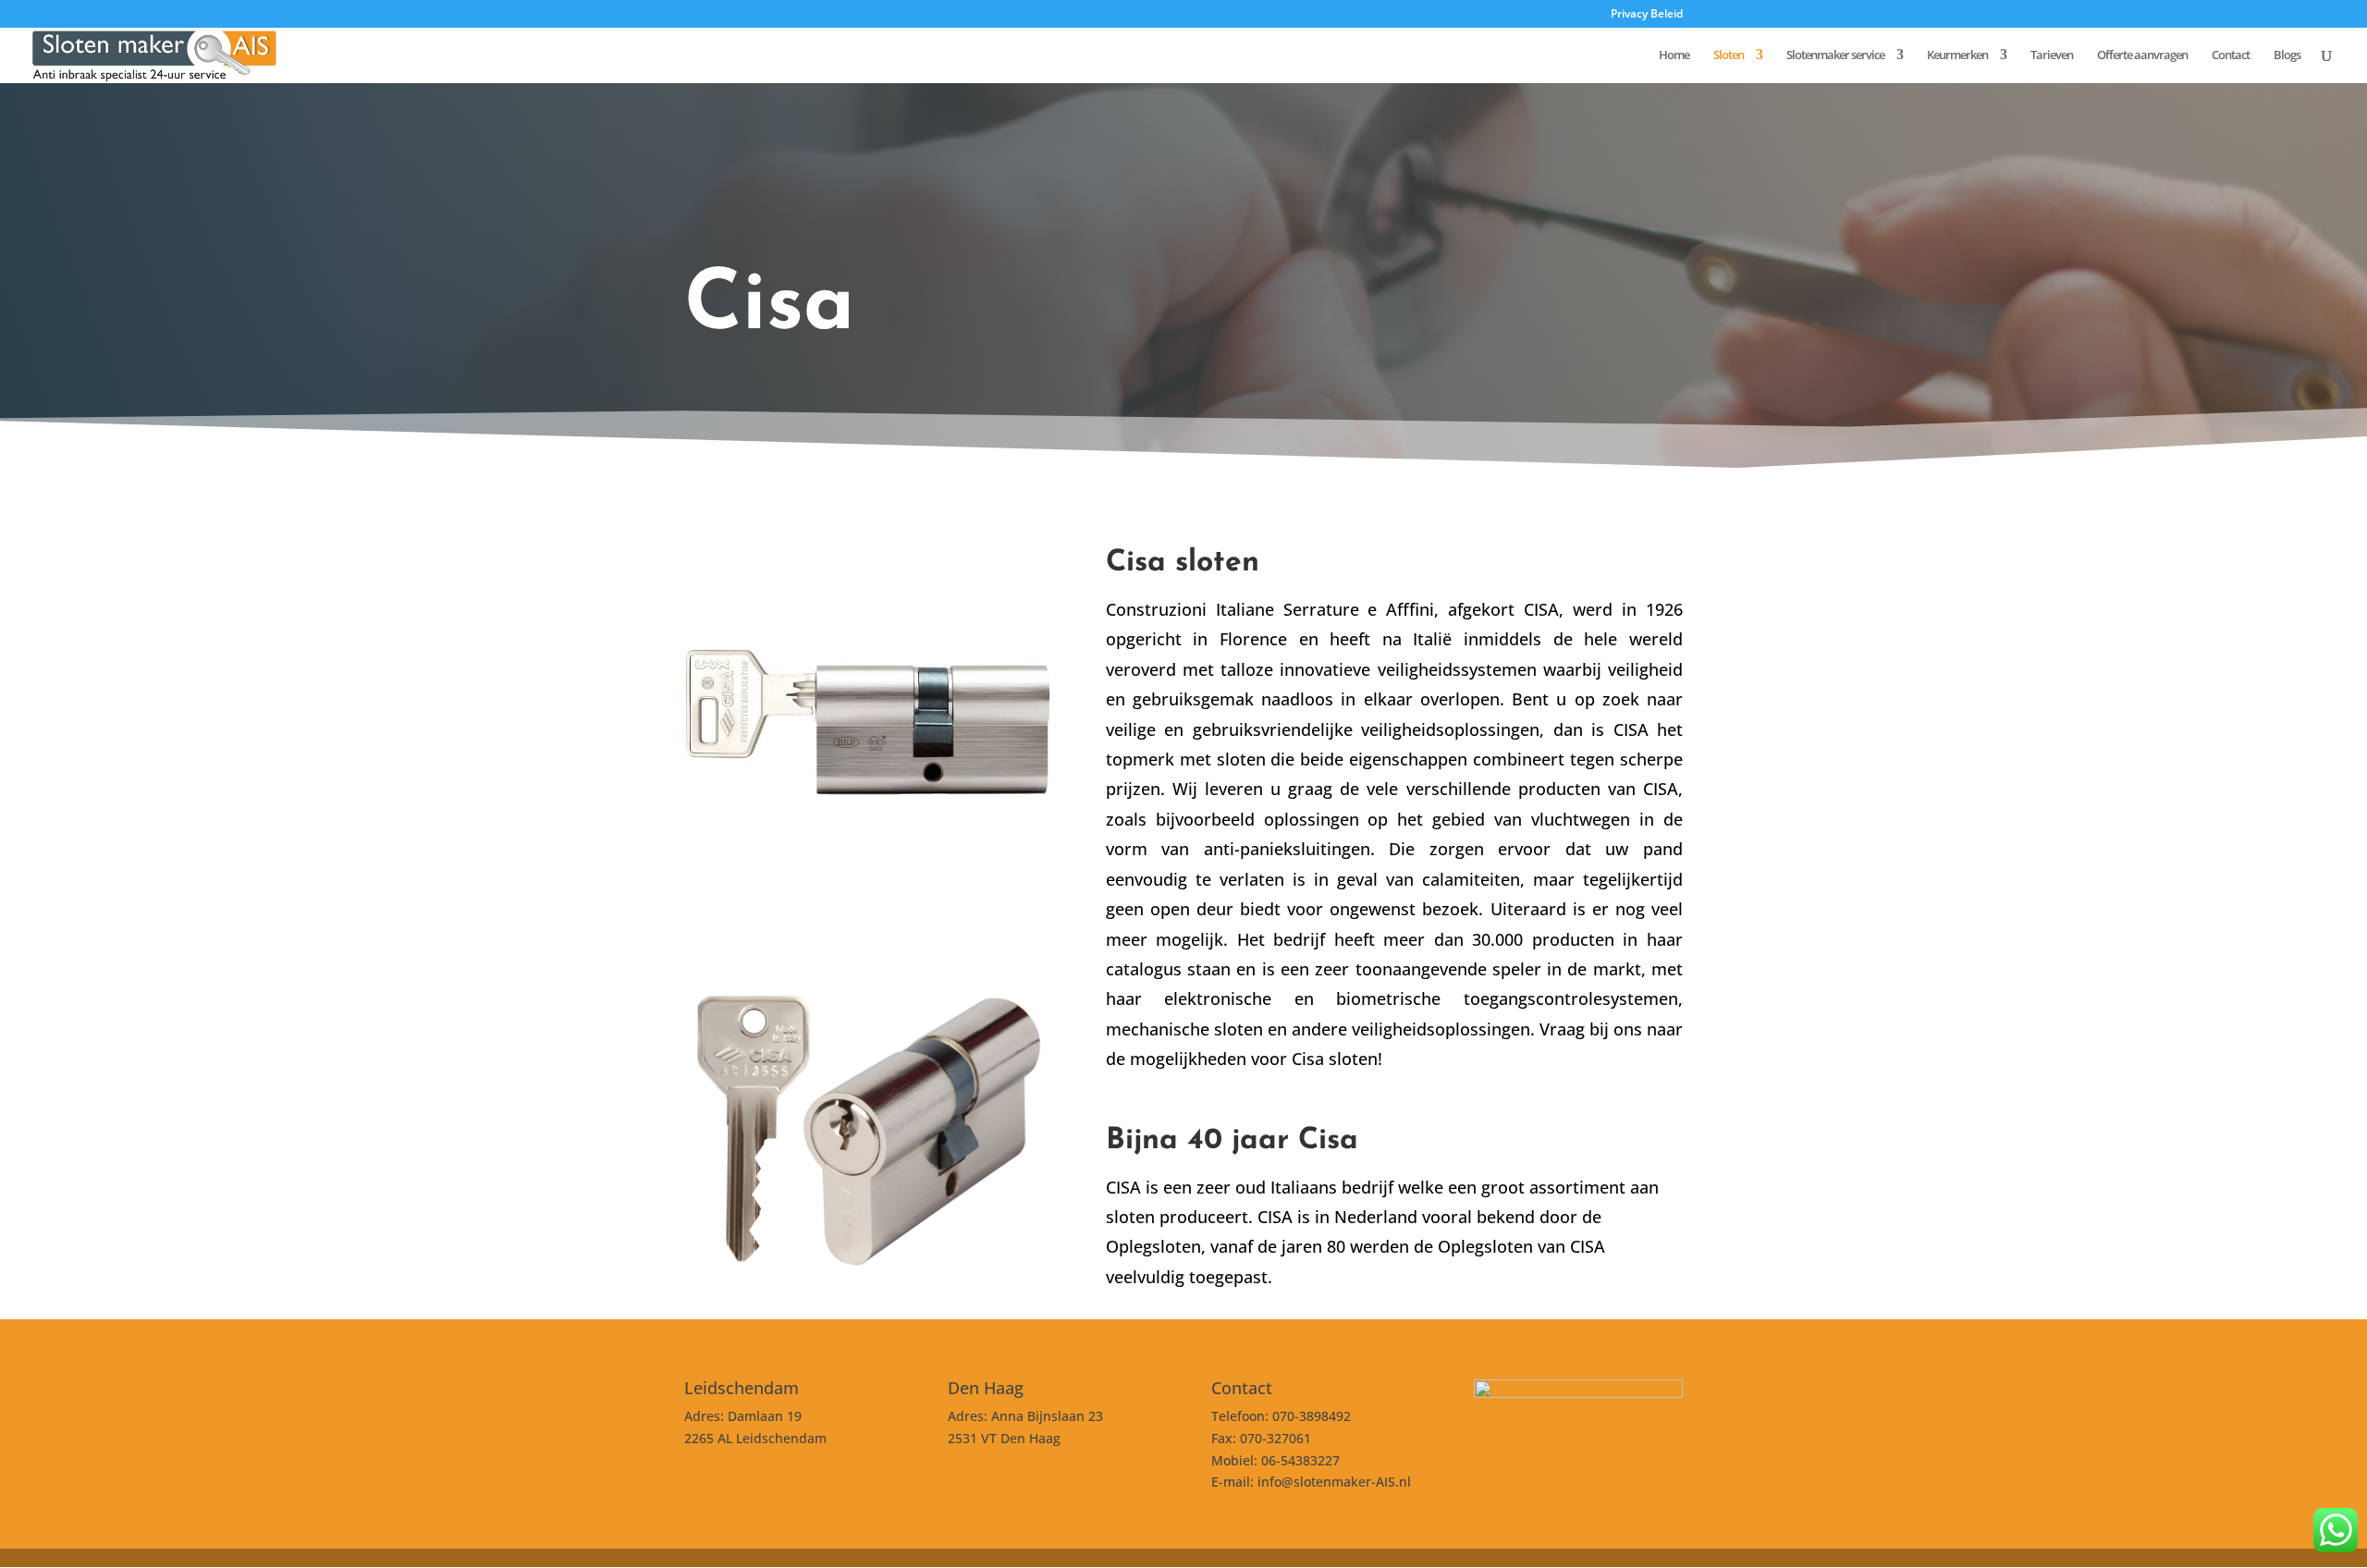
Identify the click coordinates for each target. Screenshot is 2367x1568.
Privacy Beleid (1647, 15)
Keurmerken (1957, 55)
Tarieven (2052, 55)
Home (1674, 55)
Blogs (2287, 55)
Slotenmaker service (1835, 55)
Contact (2231, 55)
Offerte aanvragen (2142, 55)
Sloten (1729, 55)
